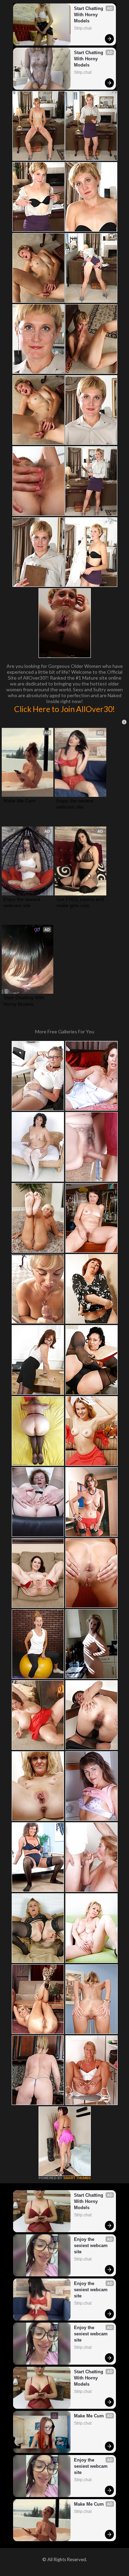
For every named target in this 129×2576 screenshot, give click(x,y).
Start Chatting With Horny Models (89, 15)
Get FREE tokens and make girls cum (80, 902)
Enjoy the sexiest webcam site (76, 804)
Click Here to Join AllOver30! (64, 709)
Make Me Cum (19, 801)
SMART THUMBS (77, 2178)
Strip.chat (83, 28)
